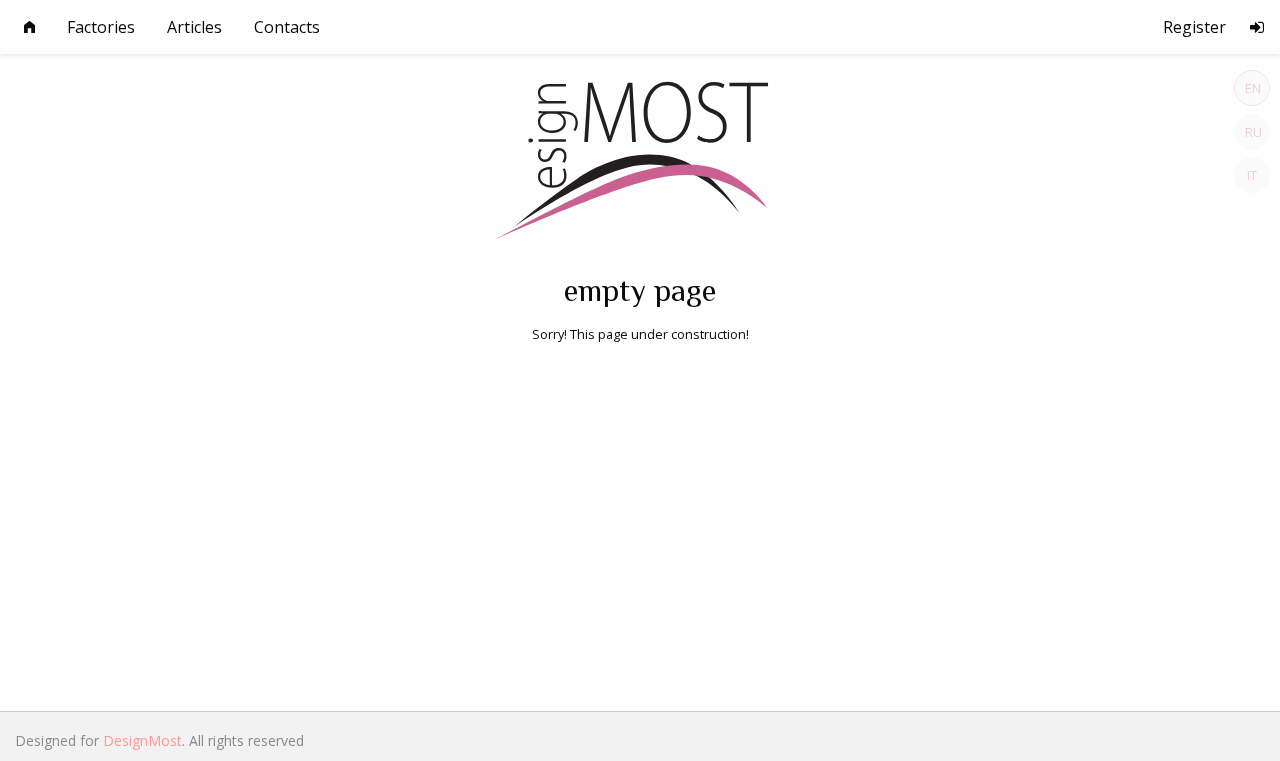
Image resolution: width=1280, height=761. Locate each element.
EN (1253, 88)
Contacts (287, 27)
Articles (194, 27)
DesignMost (142, 740)
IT (1252, 175)
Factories (101, 27)
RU (1253, 132)
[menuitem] (29, 27)
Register (1194, 27)
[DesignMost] (640, 153)
